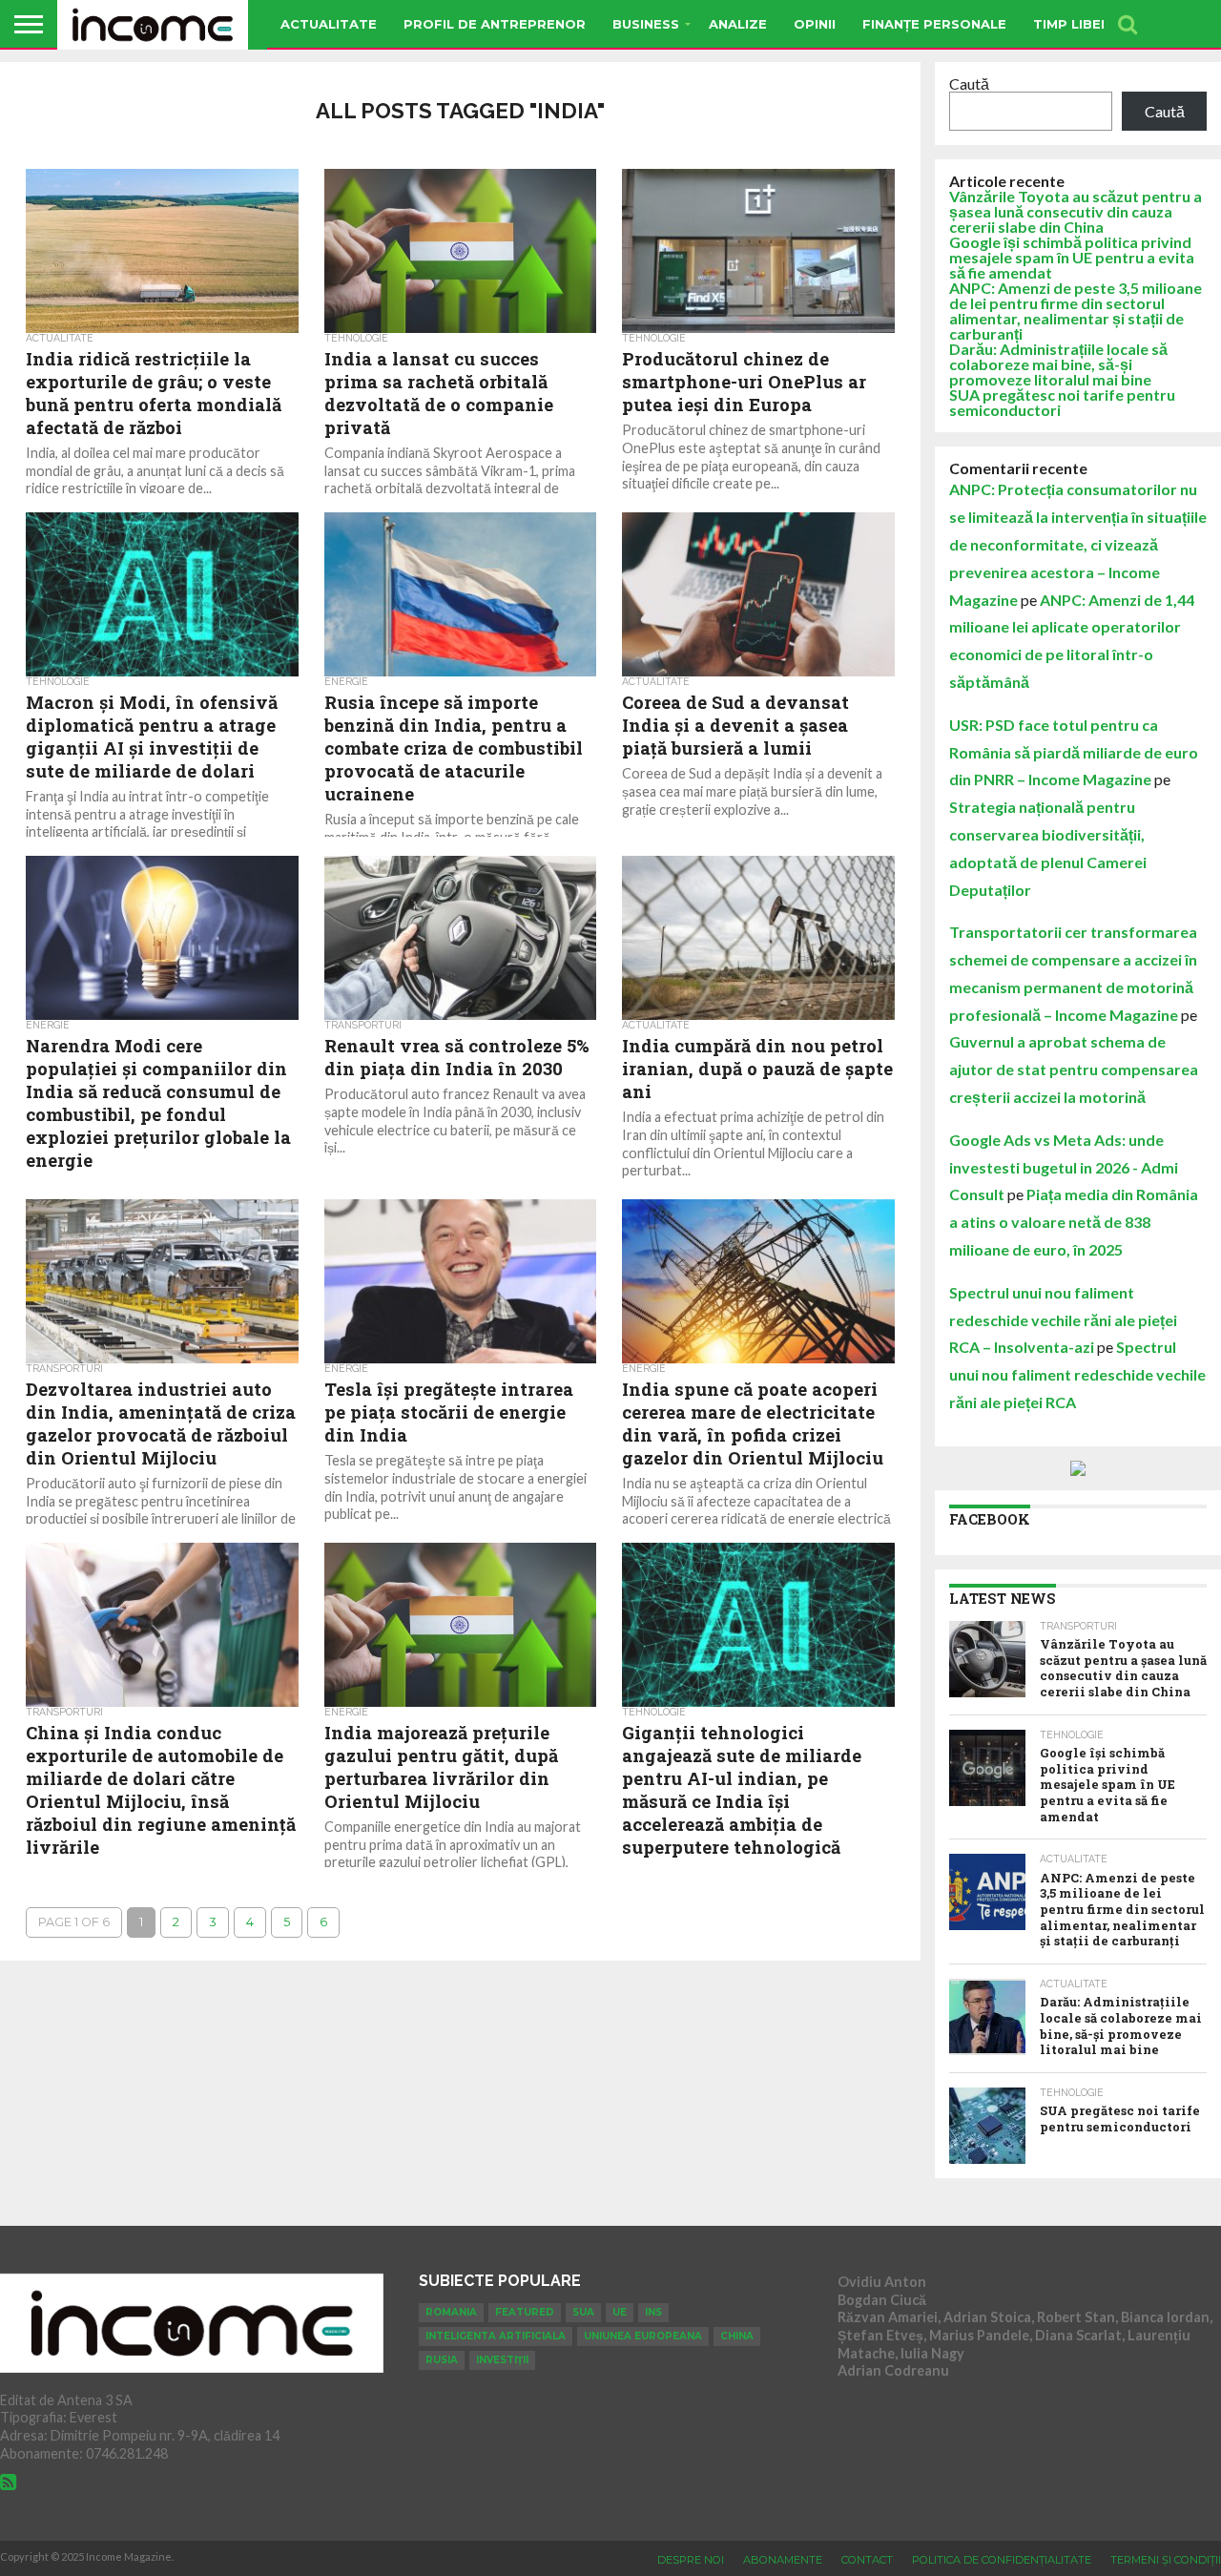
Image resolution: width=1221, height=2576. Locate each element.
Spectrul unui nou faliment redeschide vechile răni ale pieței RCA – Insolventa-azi (1063, 1320)
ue (620, 2312)
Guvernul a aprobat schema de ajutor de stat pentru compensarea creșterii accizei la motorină (1074, 1069)
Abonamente (783, 2560)
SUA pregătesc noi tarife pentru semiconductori (1062, 402)
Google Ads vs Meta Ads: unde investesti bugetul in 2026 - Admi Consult (1064, 1167)
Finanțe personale (934, 24)
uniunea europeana (643, 2336)
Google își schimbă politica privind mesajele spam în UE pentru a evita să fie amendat (1072, 257)
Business (646, 24)
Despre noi (691, 2560)
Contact (867, 2560)
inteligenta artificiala (496, 2336)
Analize (738, 24)
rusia (442, 2360)
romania (451, 2312)
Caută (969, 83)
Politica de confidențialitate (1002, 2560)
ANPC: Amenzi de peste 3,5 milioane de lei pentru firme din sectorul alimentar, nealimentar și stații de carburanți (1076, 311)
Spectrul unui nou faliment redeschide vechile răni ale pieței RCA (1077, 1374)
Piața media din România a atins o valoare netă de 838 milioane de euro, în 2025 (1074, 1222)
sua (583, 2312)
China (737, 2336)
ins (653, 2312)
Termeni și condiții (1166, 2560)
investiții (502, 2360)
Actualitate (329, 24)
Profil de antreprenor (495, 24)
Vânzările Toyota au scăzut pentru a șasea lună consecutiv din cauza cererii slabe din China (1076, 211)
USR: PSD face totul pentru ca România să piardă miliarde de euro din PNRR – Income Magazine (1074, 752)
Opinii (815, 24)
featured (525, 2312)
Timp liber (1072, 24)
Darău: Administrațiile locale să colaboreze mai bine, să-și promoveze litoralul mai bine (1058, 364)
